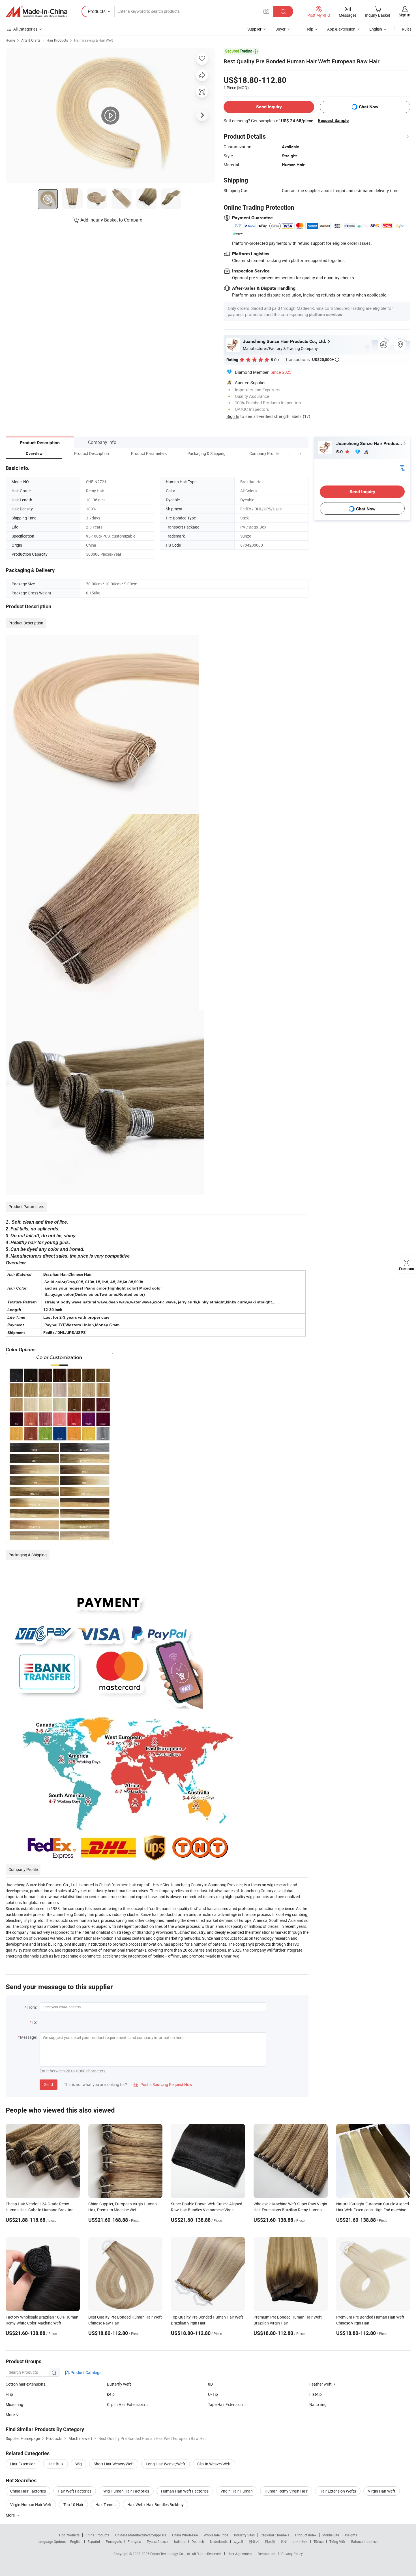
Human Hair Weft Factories (185, 2491)
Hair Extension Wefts (338, 2491)
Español (94, 2541)
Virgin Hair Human (237, 2491)
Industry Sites (244, 2535)
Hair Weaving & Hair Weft (94, 40)
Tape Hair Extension (225, 2404)
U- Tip (213, 2394)
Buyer (280, 29)
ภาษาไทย (300, 2541)
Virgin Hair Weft (382, 2491)
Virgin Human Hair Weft (31, 2505)
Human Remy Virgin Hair (286, 2491)
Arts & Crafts (31, 40)
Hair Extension (23, 2464)
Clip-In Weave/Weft (214, 2464)
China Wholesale (185, 2535)
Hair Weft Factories (75, 2491)
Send (49, 2084)
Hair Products (57, 40)
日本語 (270, 2541)
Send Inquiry (269, 107)
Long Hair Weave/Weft (166, 2464)
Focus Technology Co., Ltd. (171, 2554)
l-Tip (9, 2394)
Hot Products (69, 2535)
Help (309, 29)
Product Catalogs (85, 2372)
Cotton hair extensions (25, 2384)
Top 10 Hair (73, 2505)
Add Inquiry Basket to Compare (111, 220)
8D (210, 2384)
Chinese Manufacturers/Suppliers (141, 2535)
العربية (238, 2541)
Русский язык (157, 2541)
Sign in (405, 15)
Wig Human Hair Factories (126, 2491)
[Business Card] (402, 468)
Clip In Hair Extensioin (126, 2404)
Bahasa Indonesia (365, 2541)
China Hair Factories (28, 2491)
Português (114, 2541)
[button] (290, 453)
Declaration (267, 2554)
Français (134, 2541)
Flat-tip (316, 2394)
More (11, 2515)
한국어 (254, 2541)
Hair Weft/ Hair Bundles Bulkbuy (156, 2505)
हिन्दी (284, 2541)
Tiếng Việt (337, 2541)
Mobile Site (331, 2535)
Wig (79, 2464)
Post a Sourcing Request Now (163, 2084)
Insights (351, 2535)
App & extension (341, 29)
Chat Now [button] (369, 107)
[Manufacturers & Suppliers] (37, 12)
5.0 (340, 452)
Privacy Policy (292, 2554)
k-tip (111, 2394)
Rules (407, 29)
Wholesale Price (216, 2535)
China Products (97, 2535)
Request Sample (333, 121)
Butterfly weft (119, 2384)
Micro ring (14, 2404)
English (76, 2541)
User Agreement (240, 2554)
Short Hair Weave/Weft (114, 2464)
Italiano (180, 2541)
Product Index (306, 2535)
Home (10, 40)
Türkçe (319, 2541)
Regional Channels (275, 2535)
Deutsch (198, 2541)
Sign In (233, 416)
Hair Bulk (55, 2464)
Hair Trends (105, 2505)
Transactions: (312, 359)
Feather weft (320, 2384)
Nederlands (219, 2541)
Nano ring (318, 2404)
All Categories (25, 29)
